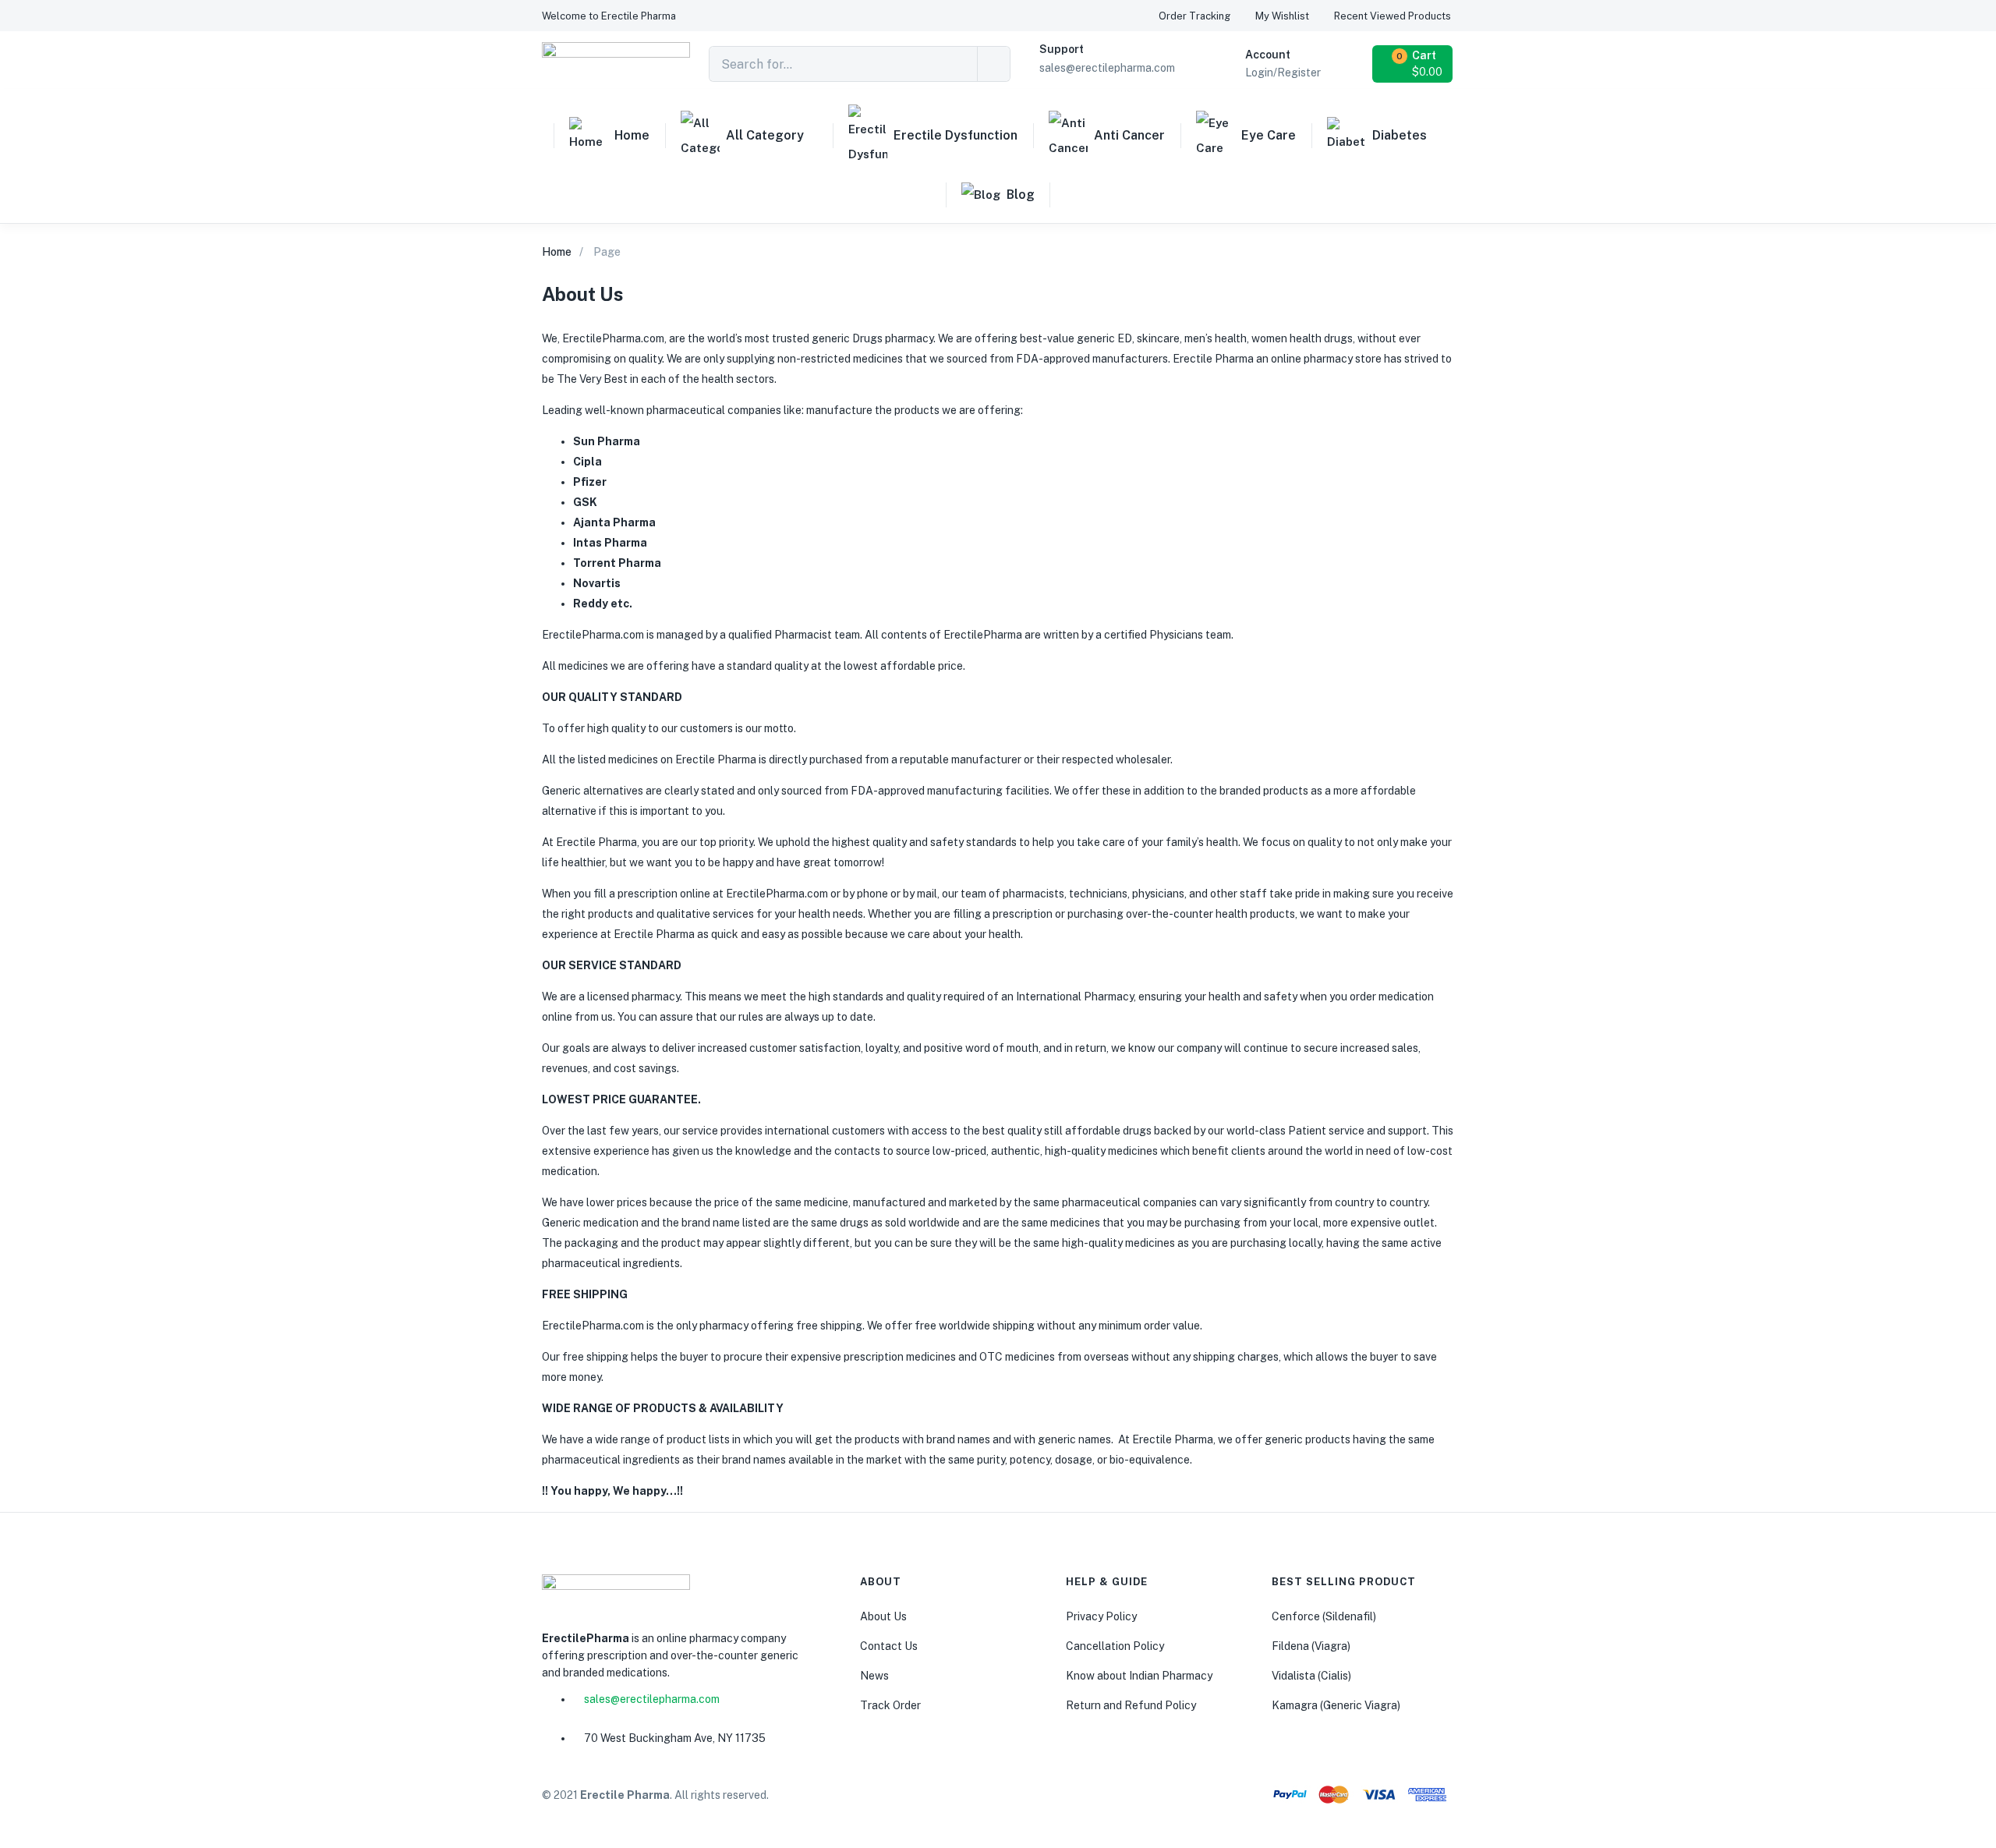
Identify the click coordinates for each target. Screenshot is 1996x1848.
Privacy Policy (1101, 1616)
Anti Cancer (1129, 135)
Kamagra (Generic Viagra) (1336, 1705)
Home (632, 135)
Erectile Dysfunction (956, 135)
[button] (609, 16)
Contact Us (889, 1646)
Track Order (890, 1705)
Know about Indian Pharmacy (1139, 1676)
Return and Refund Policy (1131, 1705)
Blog (1021, 195)
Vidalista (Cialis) (1311, 1676)
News (874, 1676)
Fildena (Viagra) (1311, 1646)
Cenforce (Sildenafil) (1324, 1616)
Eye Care (1269, 135)
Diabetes (1400, 135)
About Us (883, 1616)
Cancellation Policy (1115, 1646)
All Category (765, 135)
